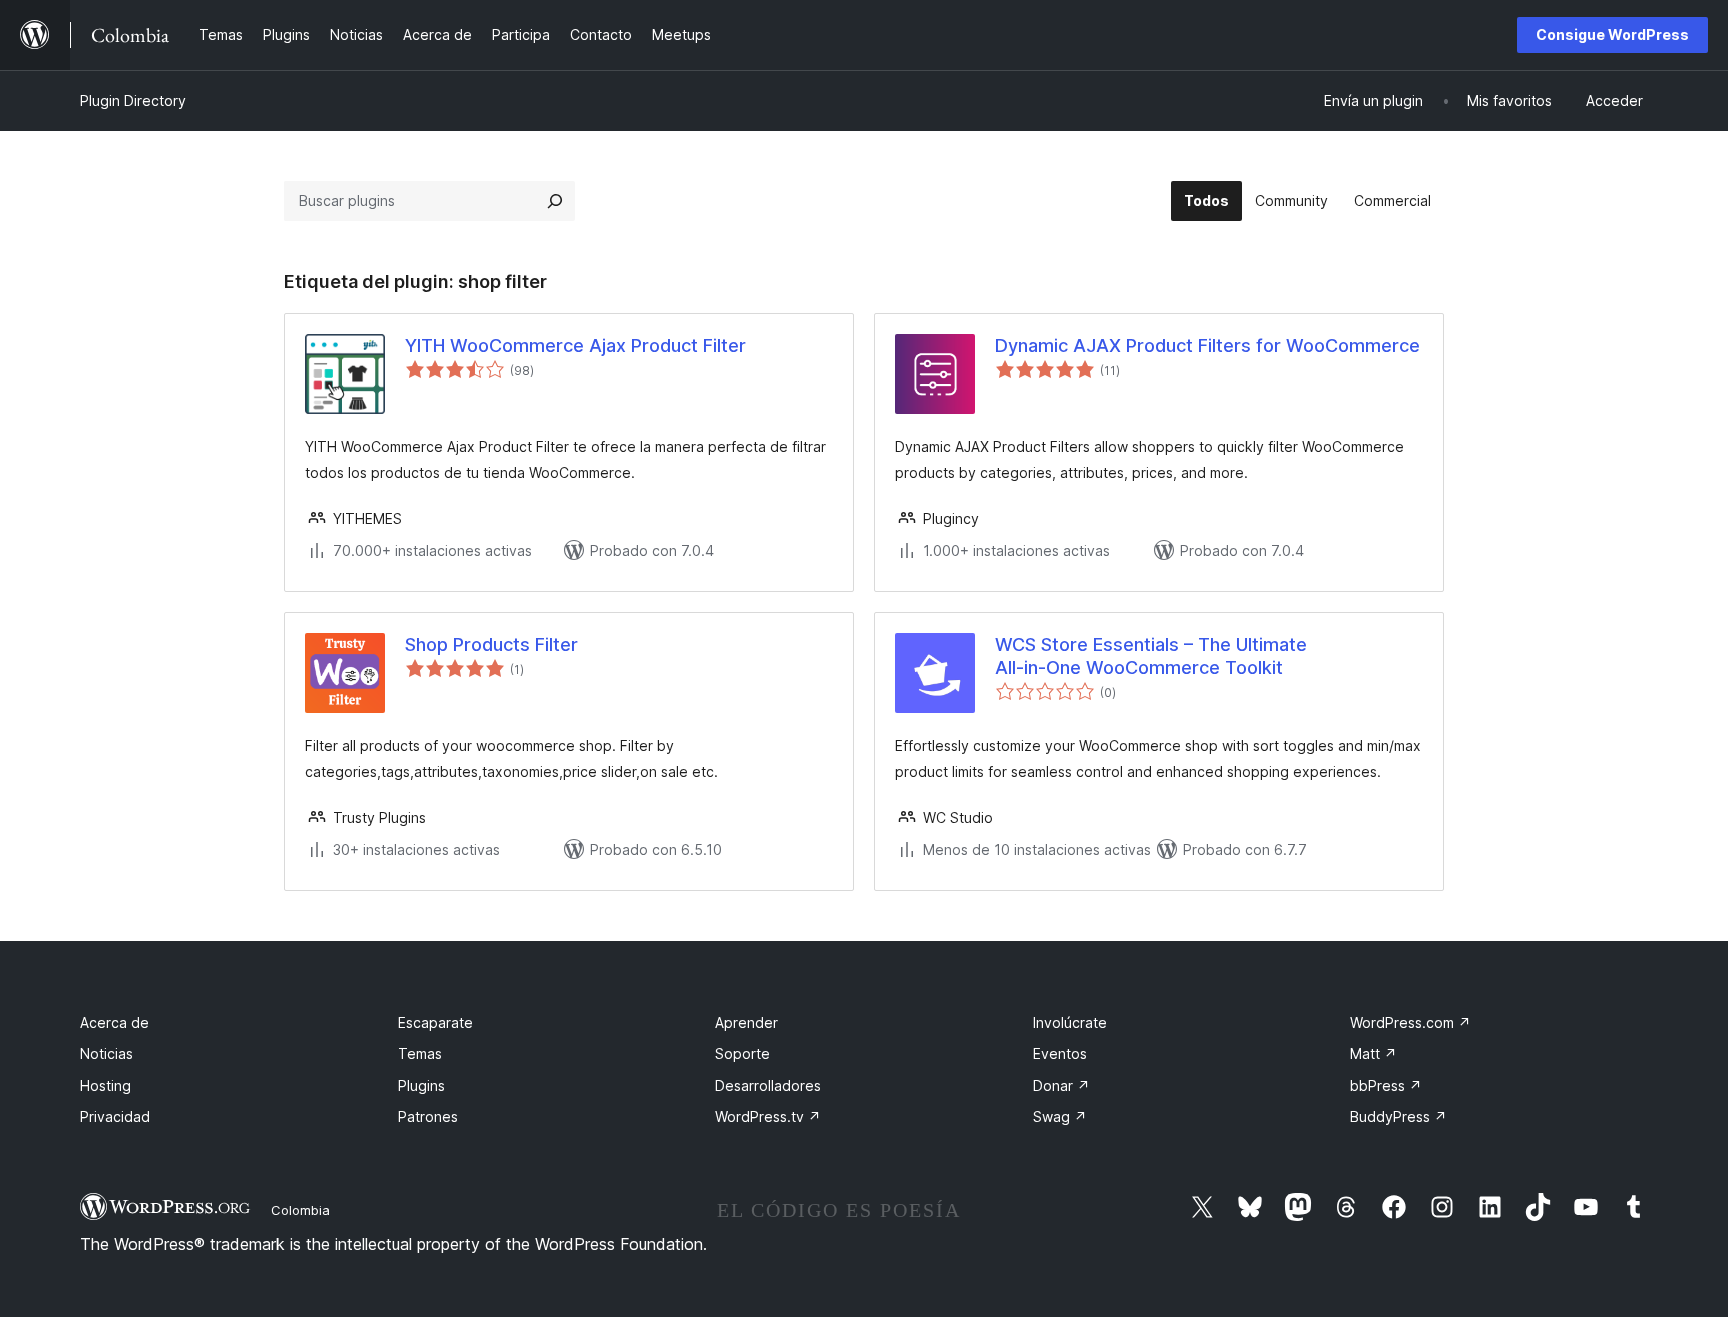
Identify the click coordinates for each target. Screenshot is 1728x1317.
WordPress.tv (768, 1116)
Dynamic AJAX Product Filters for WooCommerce (1207, 345)
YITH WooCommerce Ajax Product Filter (575, 345)
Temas (420, 1053)
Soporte (742, 1053)
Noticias (106, 1053)
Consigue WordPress (1612, 34)
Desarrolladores (768, 1085)
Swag (1060, 1116)
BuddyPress (1398, 1116)
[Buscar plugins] (555, 201)
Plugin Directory (133, 100)
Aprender (746, 1022)
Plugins (421, 1085)
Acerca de (114, 1022)
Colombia (300, 1210)
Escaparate (435, 1022)
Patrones (428, 1116)
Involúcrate (1070, 1022)
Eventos (1060, 1053)
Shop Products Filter (491, 644)
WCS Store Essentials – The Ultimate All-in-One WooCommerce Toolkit (1151, 656)
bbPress (1386, 1085)
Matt (1373, 1053)
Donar (1061, 1085)
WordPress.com (1410, 1022)
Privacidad (115, 1116)
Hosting (105, 1085)
